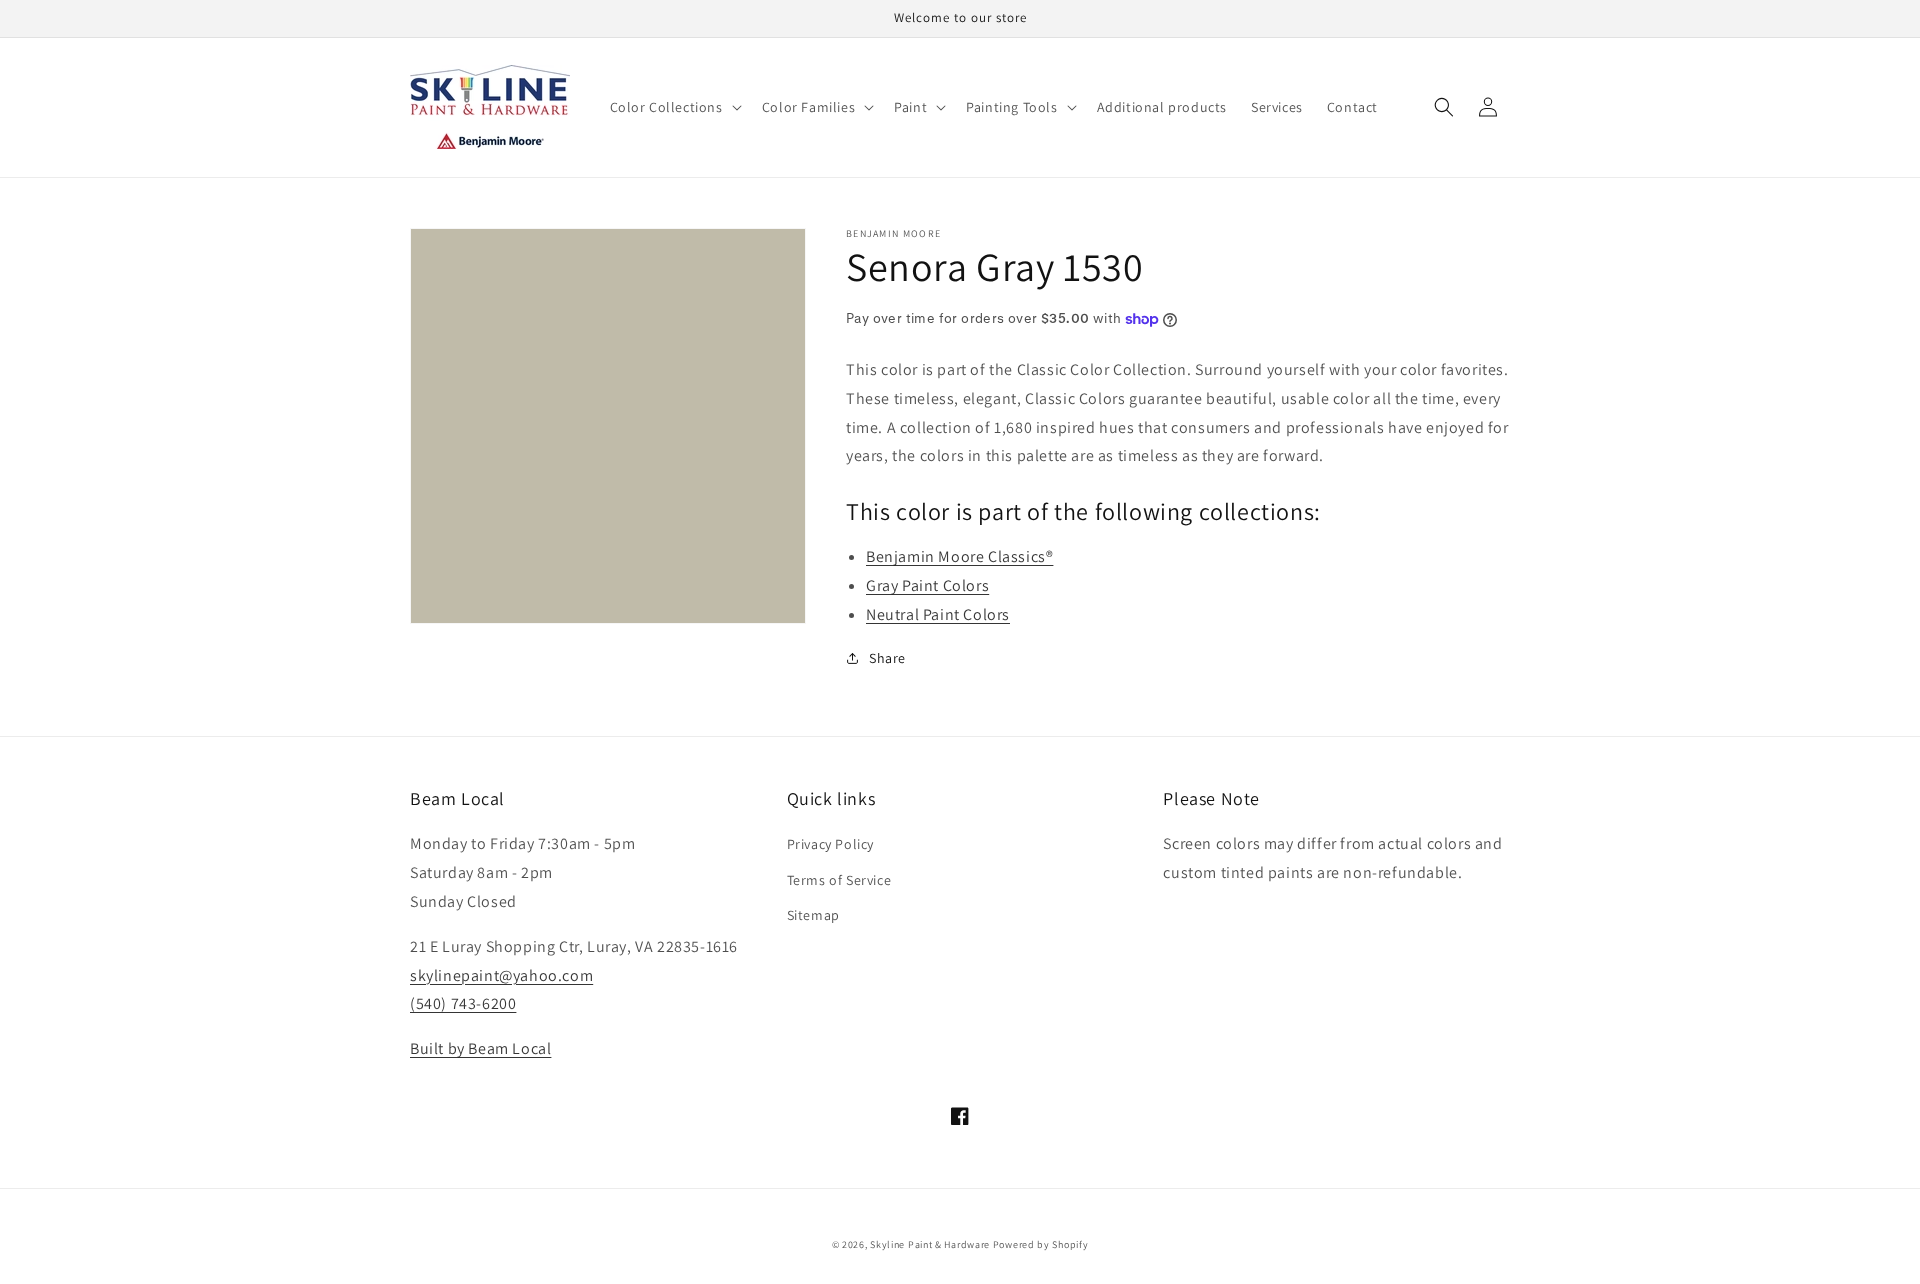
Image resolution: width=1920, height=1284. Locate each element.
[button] (674, 107)
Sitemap (813, 915)
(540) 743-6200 (463, 1003)
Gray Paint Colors (927, 585)
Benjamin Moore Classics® (959, 556)
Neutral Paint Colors (938, 614)
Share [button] (887, 658)
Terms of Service (839, 880)
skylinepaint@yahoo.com (501, 975)
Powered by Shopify (1041, 1244)
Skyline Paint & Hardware (930, 1244)
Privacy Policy (830, 844)
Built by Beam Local (480, 1048)
